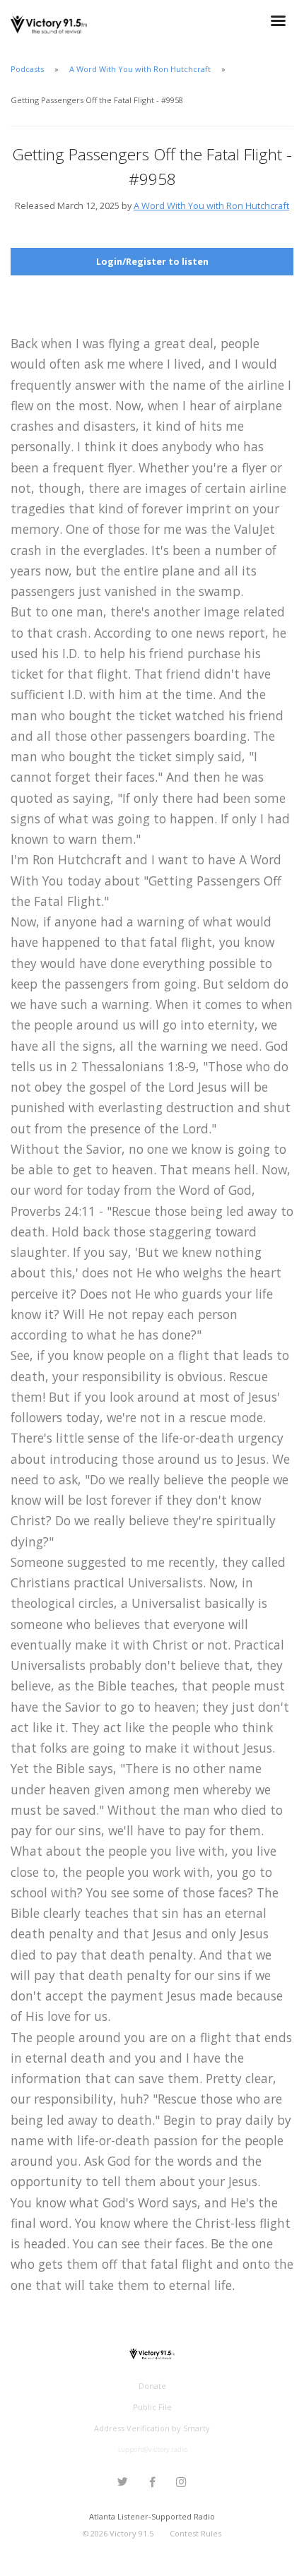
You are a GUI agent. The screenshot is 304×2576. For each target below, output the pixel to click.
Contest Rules (195, 2533)
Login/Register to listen (152, 261)
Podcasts (27, 69)
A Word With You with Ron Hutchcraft (140, 69)
